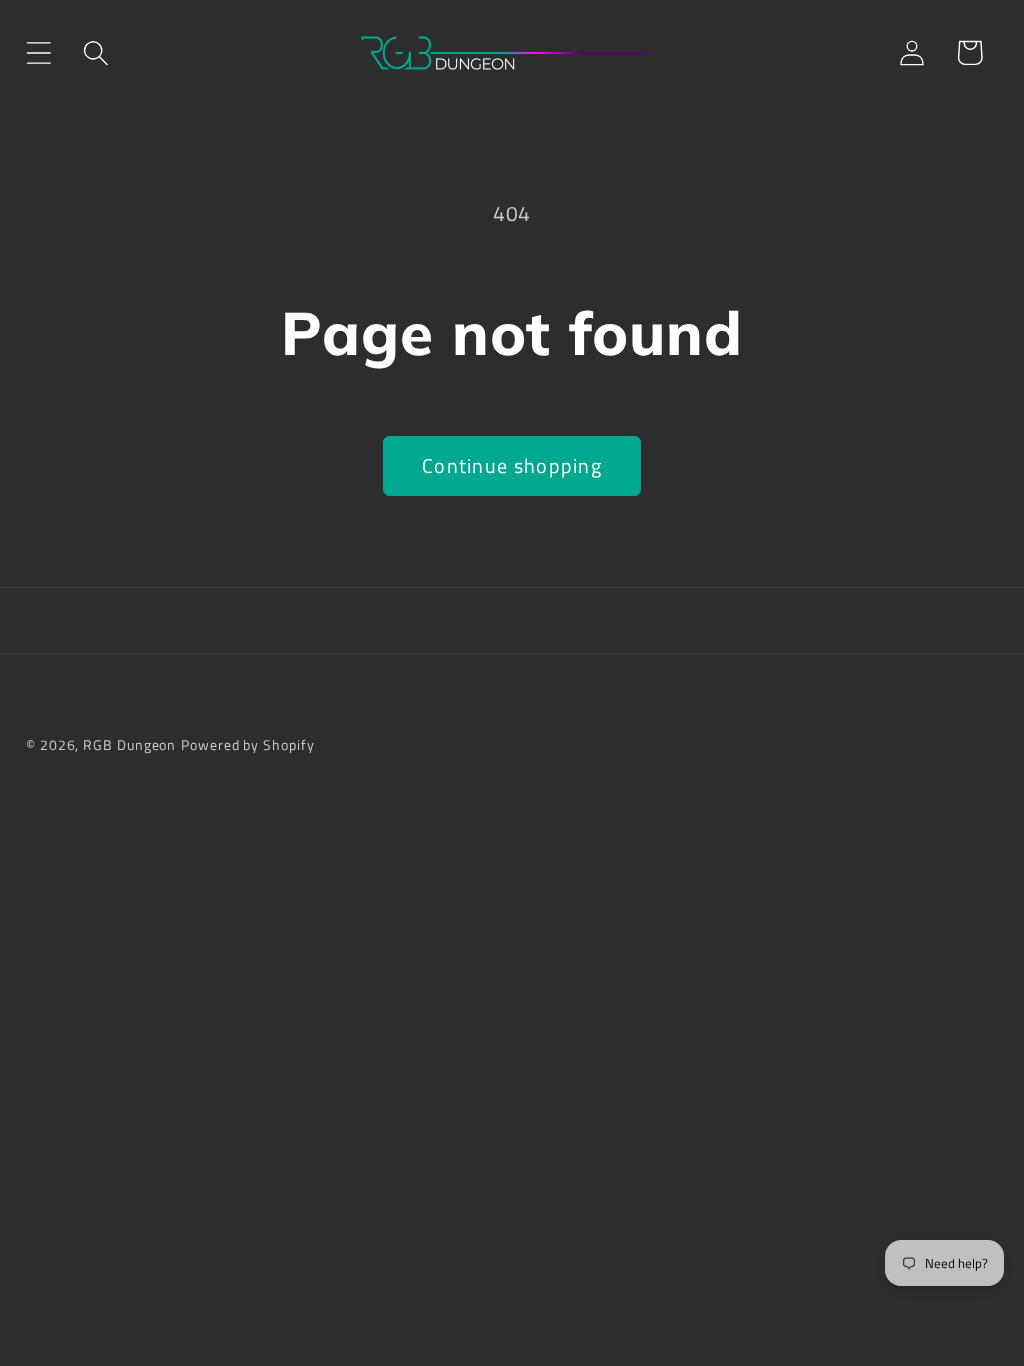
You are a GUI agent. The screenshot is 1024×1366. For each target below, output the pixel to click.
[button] (38, 52)
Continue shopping (512, 466)
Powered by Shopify (247, 745)
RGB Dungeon (129, 745)
